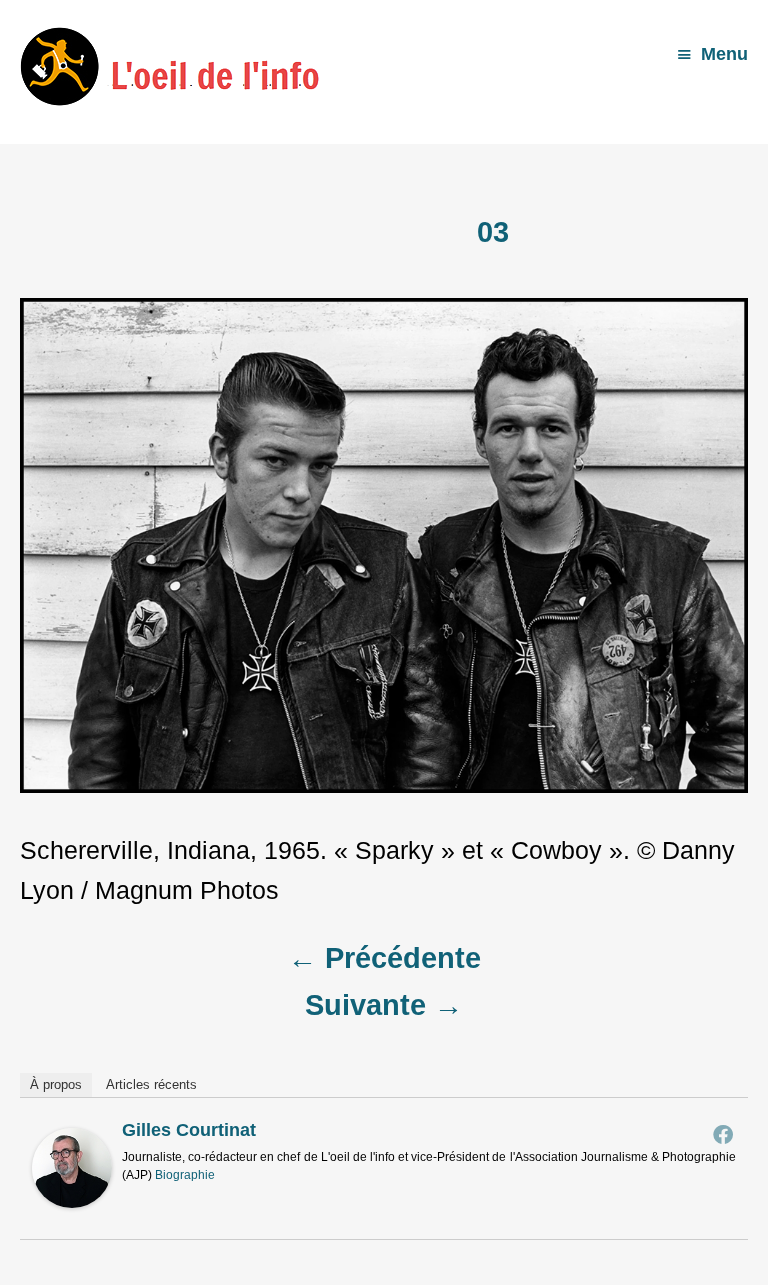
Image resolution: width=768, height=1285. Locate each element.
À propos (56, 1084)
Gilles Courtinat (189, 1130)
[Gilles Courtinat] (72, 1199)
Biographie (185, 1175)
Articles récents (151, 1084)
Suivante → (384, 1005)
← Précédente (384, 958)
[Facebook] (723, 1134)
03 (493, 232)
